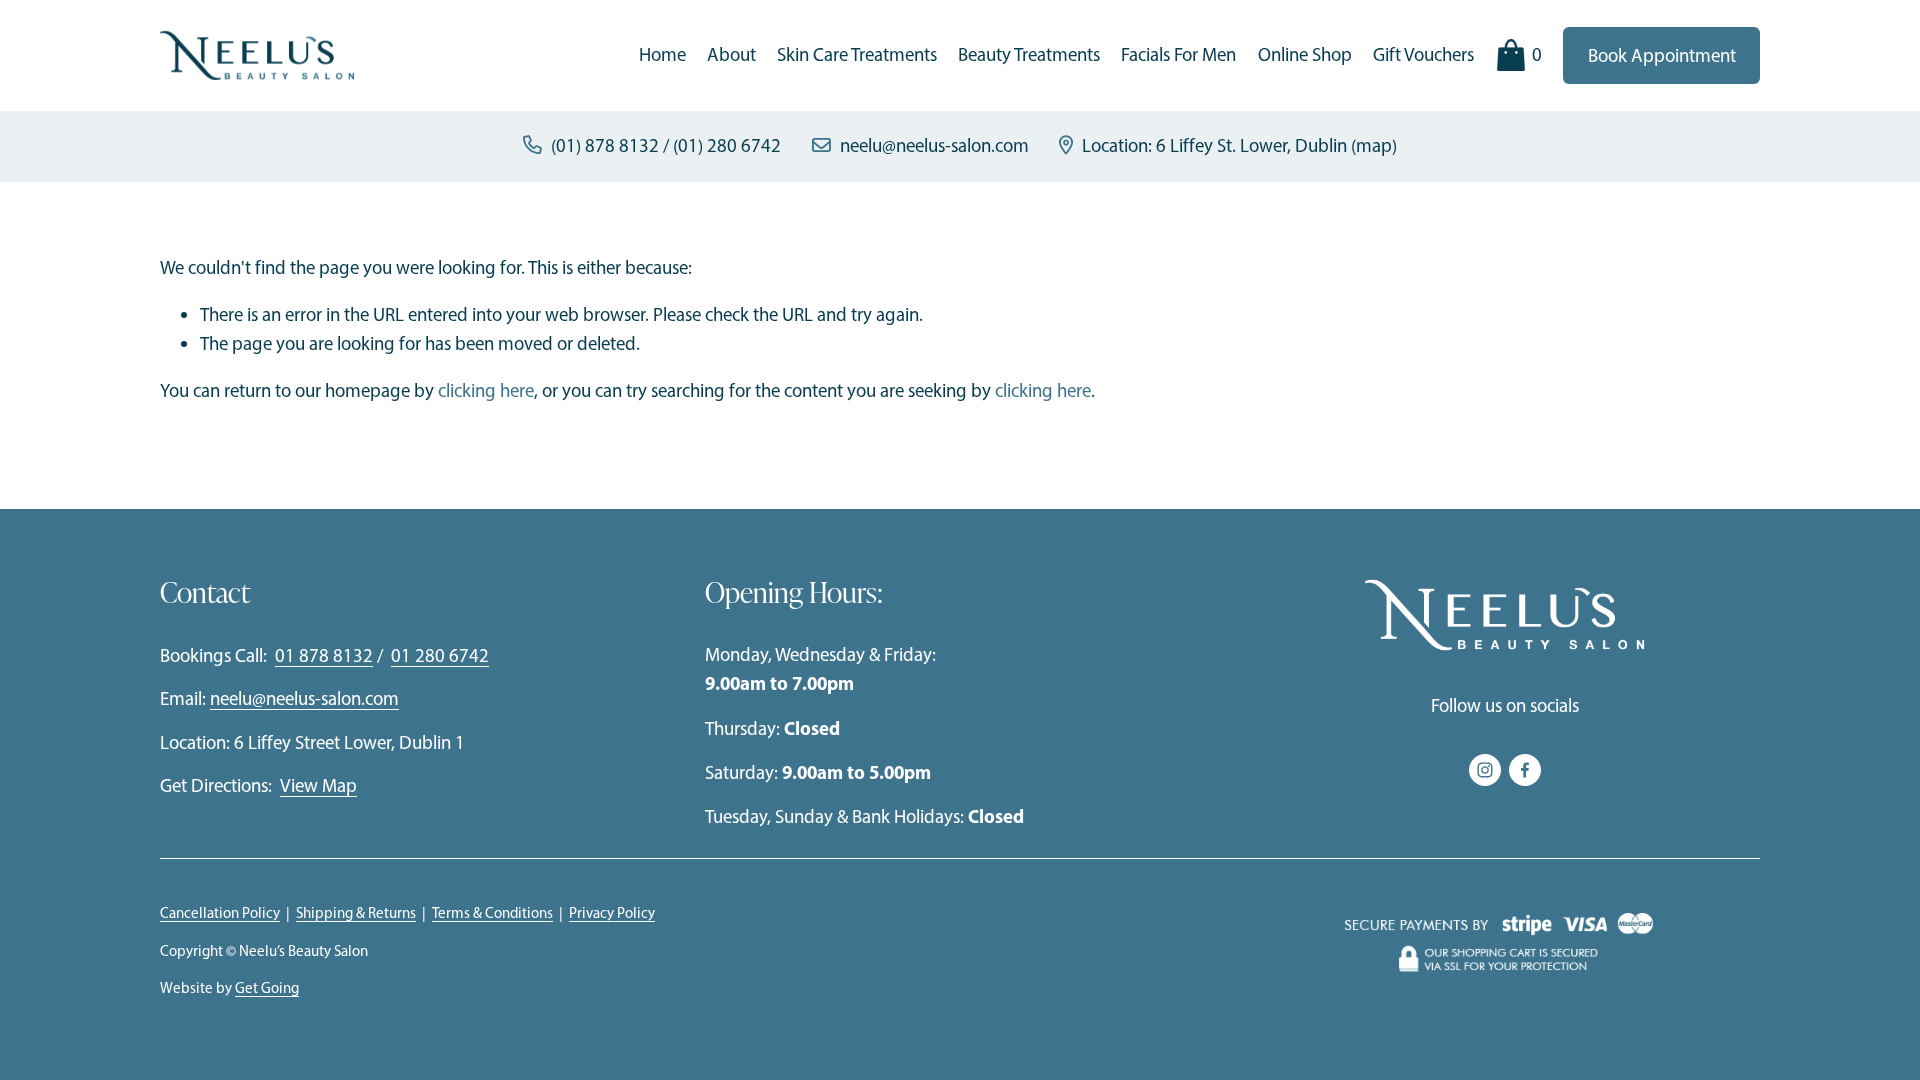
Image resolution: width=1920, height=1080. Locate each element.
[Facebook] (1525, 770)
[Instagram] (1485, 770)
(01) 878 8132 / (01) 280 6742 (666, 145)
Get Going (267, 988)
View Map (318, 785)
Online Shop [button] (1305, 54)
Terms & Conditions (492, 913)
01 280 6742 (440, 655)
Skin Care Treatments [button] (857, 54)
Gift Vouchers (1423, 54)
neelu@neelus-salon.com (934, 145)
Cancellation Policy (220, 913)
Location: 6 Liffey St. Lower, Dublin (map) (1239, 145)
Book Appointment (1662, 55)
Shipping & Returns (356, 913)
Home (662, 54)
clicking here (486, 390)
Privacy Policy (612, 913)
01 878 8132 (324, 655)
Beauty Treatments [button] (1029, 54)
